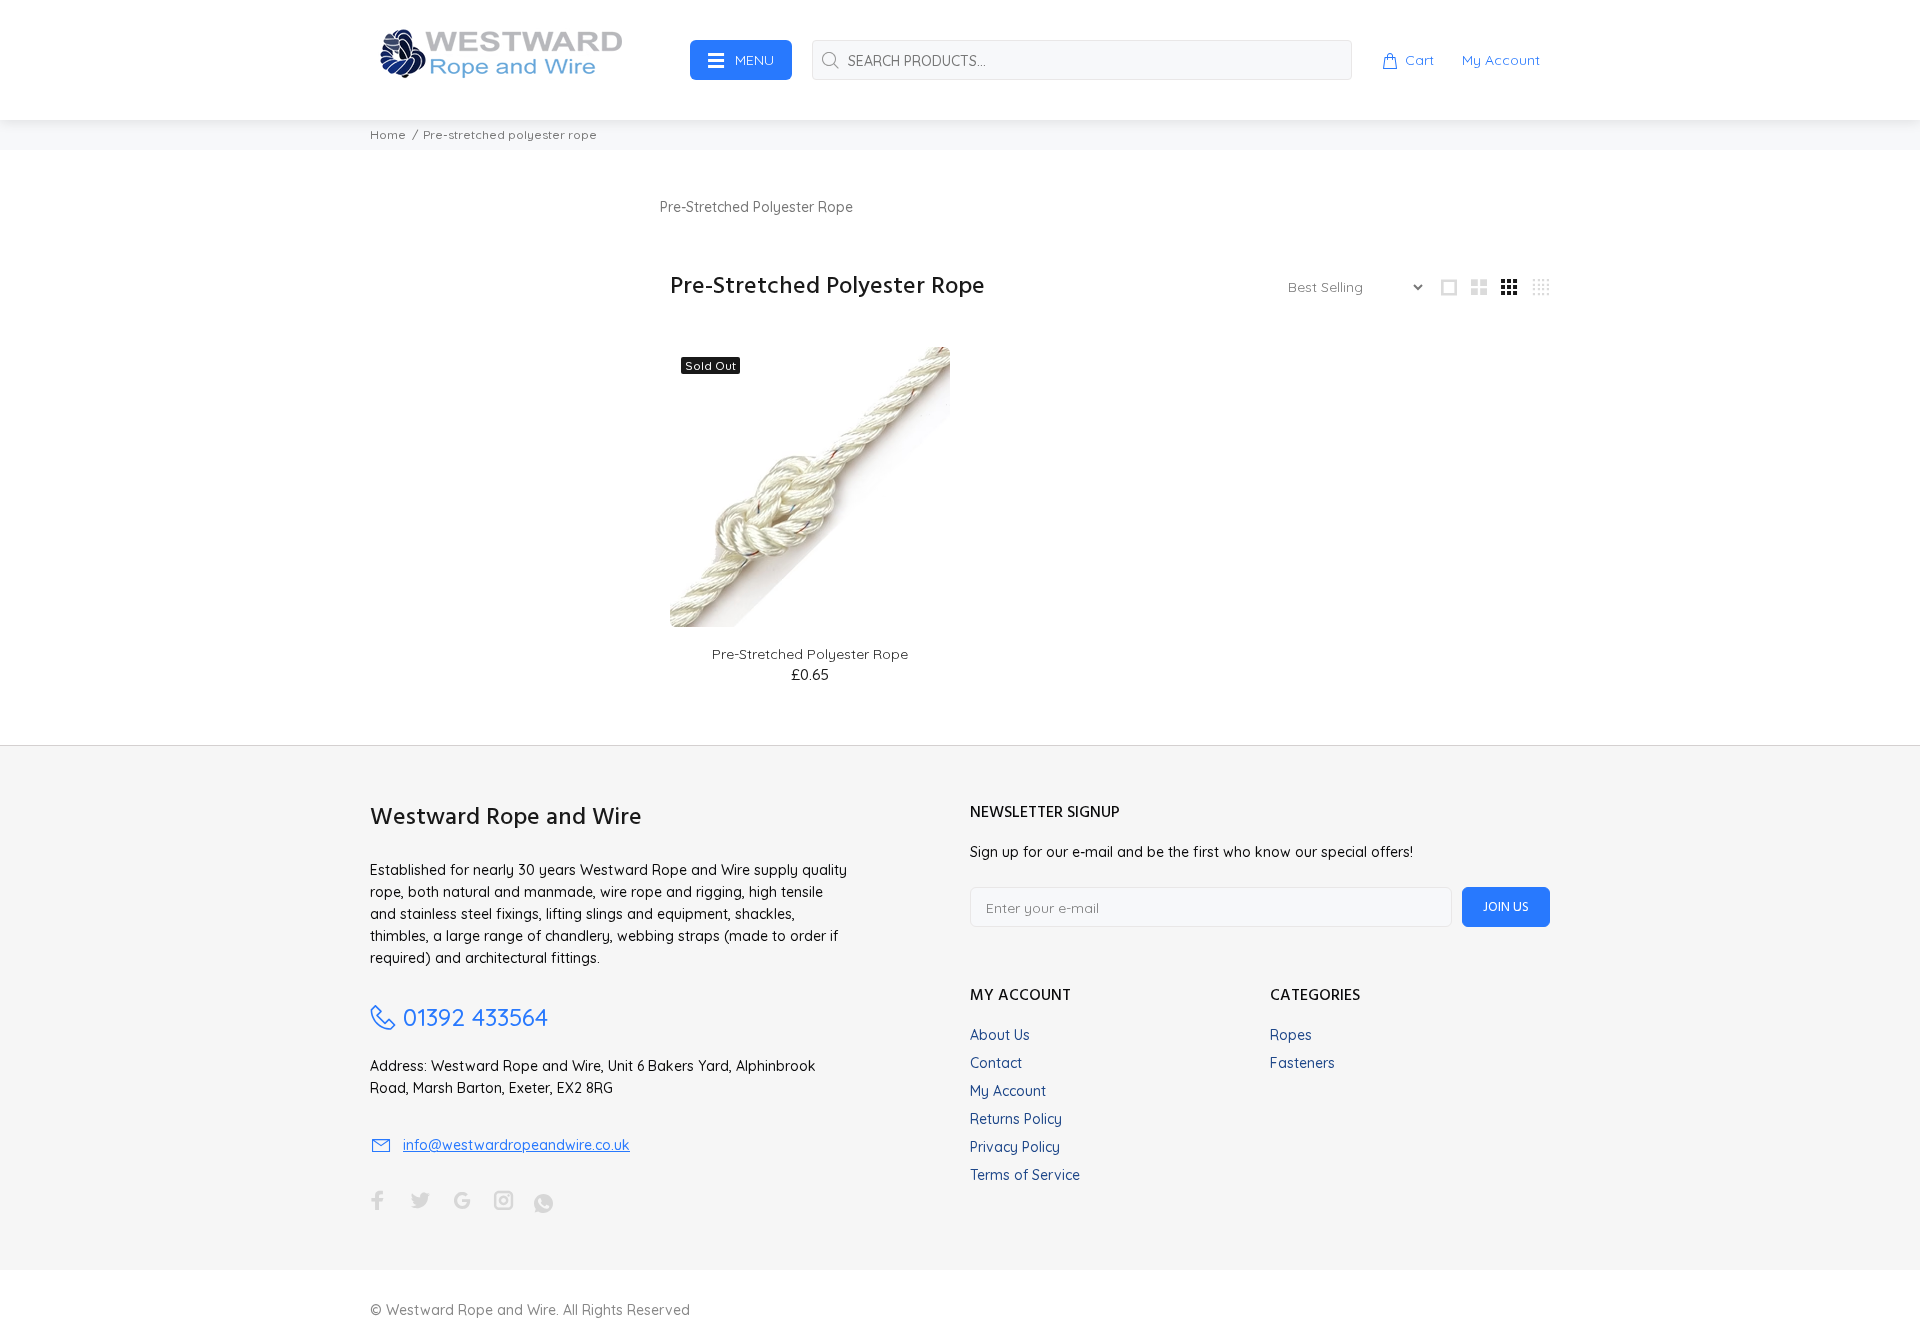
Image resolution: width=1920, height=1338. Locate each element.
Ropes (1291, 1035)
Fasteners (1302, 1063)
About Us (1000, 1035)
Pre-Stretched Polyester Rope (810, 654)
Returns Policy (1016, 1119)
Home (388, 134)
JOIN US (1506, 907)
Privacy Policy (1015, 1147)
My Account (1008, 1091)
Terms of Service (1025, 1175)
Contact (996, 1063)
